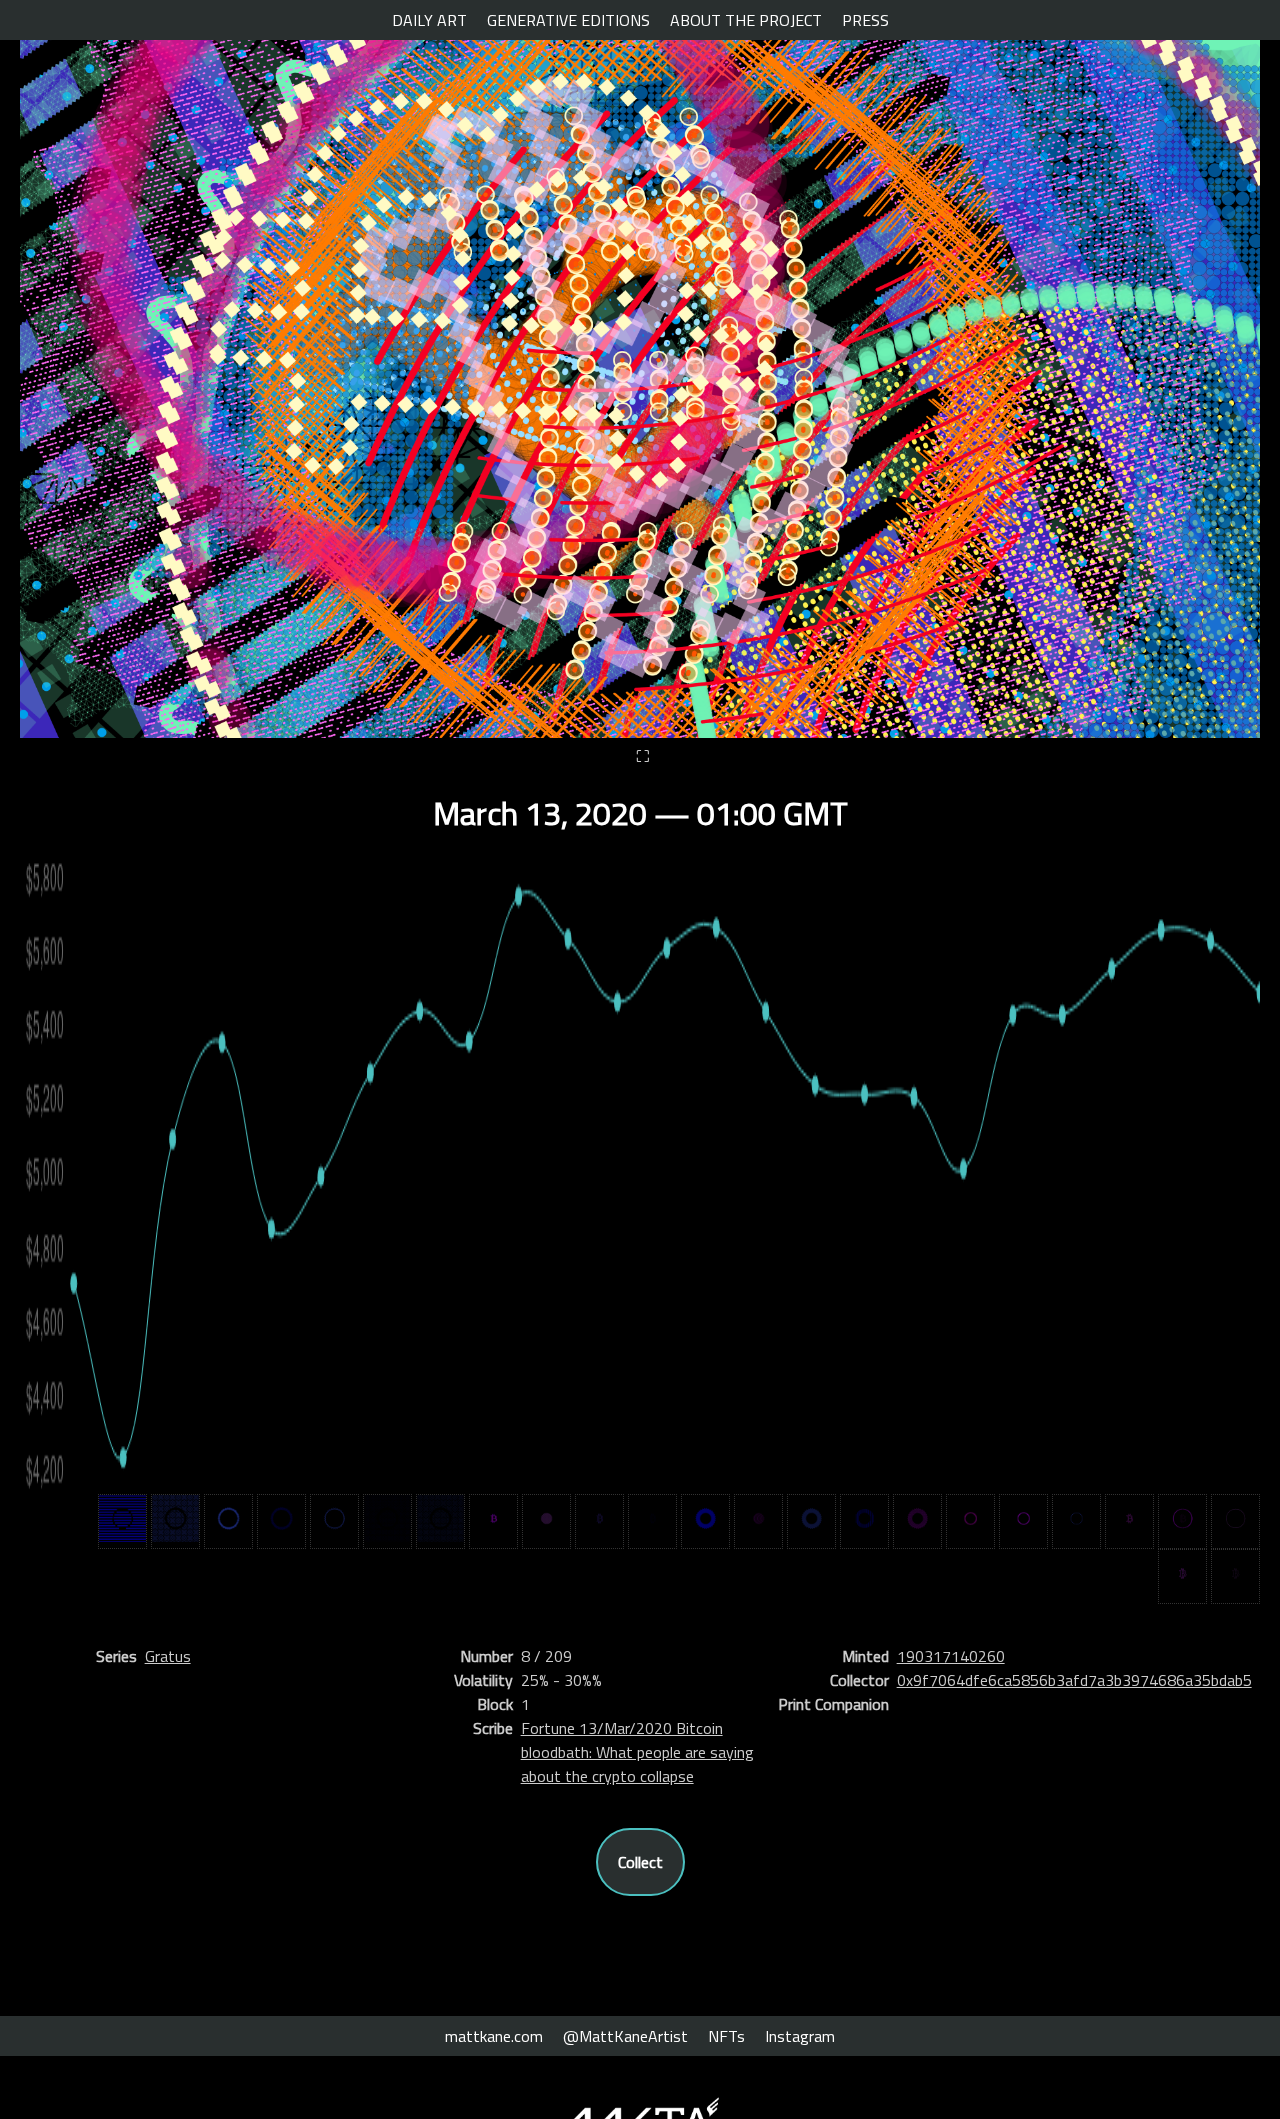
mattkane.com (494, 2036)
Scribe (493, 1728)
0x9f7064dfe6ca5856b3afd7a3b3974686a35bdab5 (1074, 1680)
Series (116, 1656)
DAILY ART (429, 20)
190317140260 (951, 1656)
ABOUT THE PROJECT (746, 20)
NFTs (726, 2036)
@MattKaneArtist (625, 2036)
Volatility (483, 1680)
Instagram (800, 2036)
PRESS (865, 20)
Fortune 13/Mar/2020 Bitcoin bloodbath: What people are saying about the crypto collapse (637, 1752)
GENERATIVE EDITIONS (568, 20)
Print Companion (833, 1704)
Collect (640, 1862)
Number (486, 1656)
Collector (859, 1680)
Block (495, 1704)
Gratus (168, 1656)
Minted (865, 1656)
